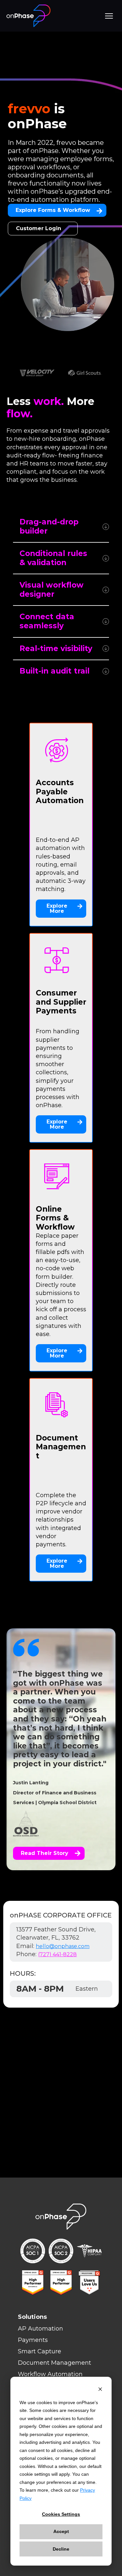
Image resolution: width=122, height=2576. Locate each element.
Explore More (57, 908)
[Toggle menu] (109, 16)
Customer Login (39, 228)
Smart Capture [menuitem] (40, 2351)
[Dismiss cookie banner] (100, 2390)
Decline (61, 2549)
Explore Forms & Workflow (53, 210)
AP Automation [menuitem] (41, 2329)
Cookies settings (61, 2514)
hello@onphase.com (63, 1946)
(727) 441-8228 (57, 1954)
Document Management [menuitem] (54, 2363)
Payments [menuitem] (33, 2340)
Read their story (45, 1853)
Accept (61, 2531)
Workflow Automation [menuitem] (50, 2374)
